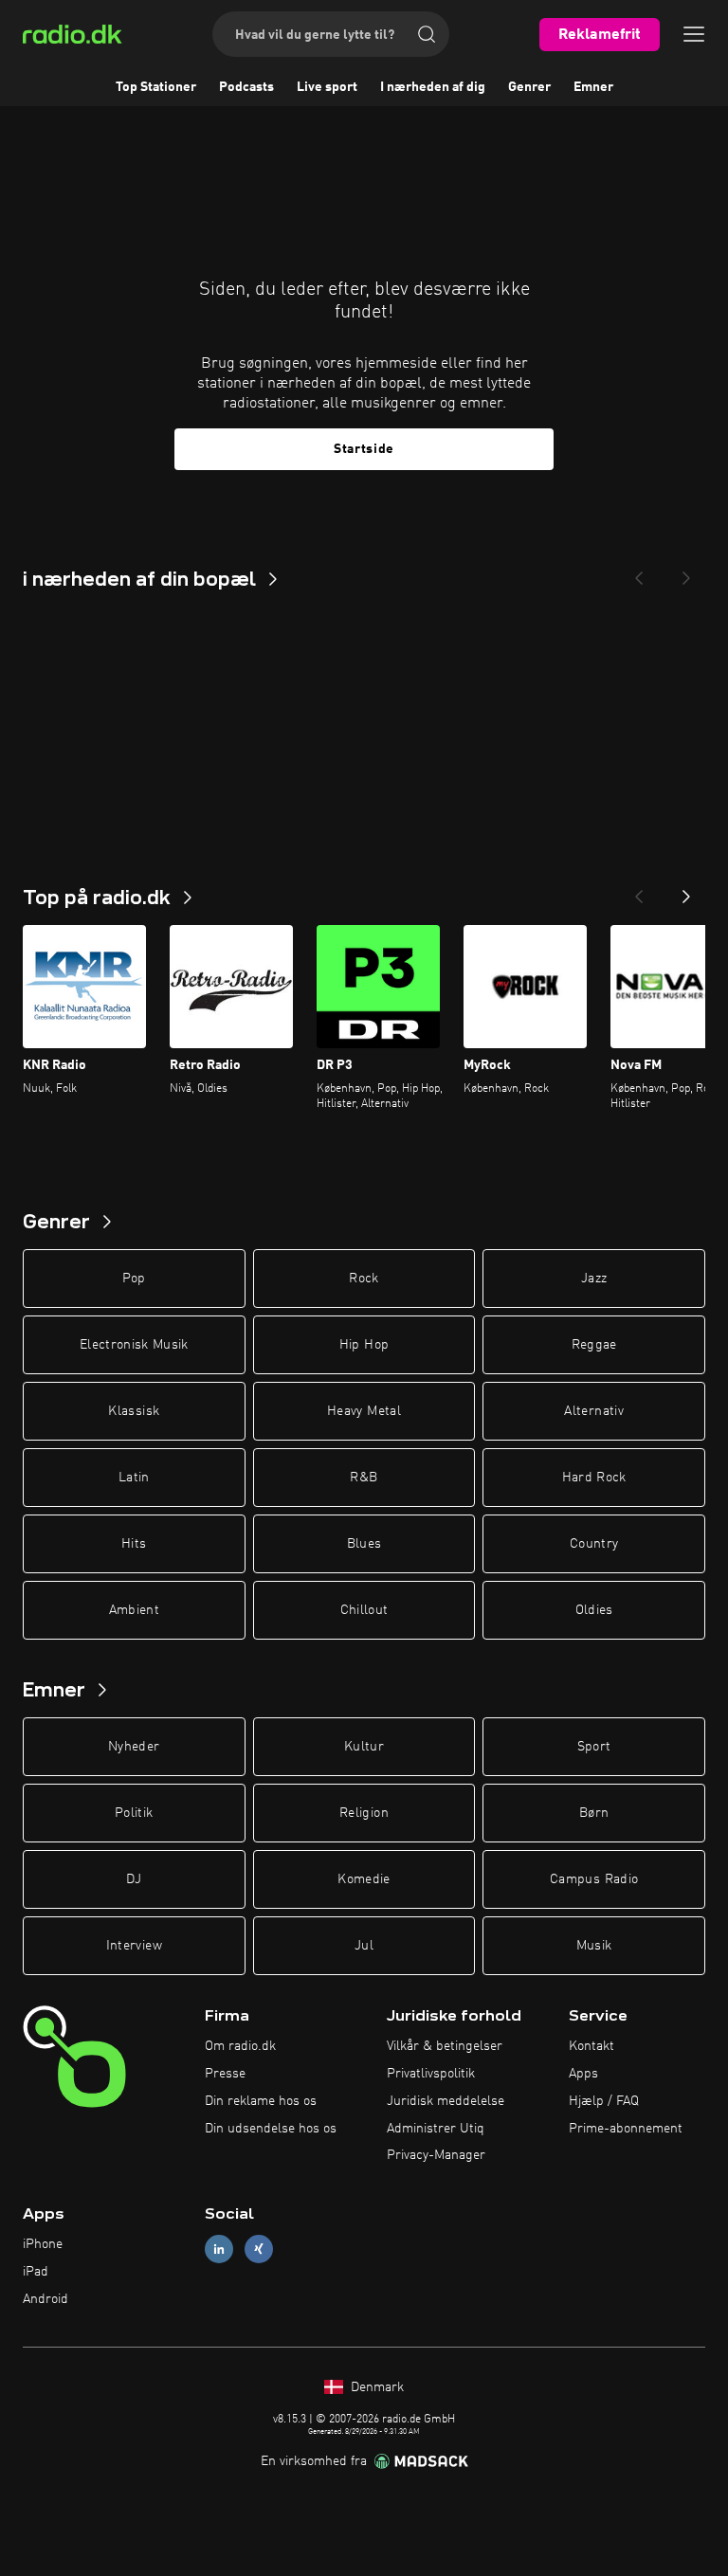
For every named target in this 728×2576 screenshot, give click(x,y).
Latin (134, 1478)
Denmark (375, 2387)
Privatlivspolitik (431, 2074)
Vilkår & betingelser (445, 2046)
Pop (134, 1279)
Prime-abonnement (626, 2129)
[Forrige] (639, 891)
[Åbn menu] (694, 34)
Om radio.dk (240, 2046)
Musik (594, 1946)
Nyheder (134, 1747)
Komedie (364, 1879)
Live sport (327, 87)
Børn (594, 1813)
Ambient (134, 1610)
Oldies (594, 1610)
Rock (364, 1279)
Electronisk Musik (134, 1345)
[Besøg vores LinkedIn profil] (219, 2249)
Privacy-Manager (436, 2155)
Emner (593, 87)
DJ (134, 1879)
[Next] (686, 572)
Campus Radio (594, 1879)
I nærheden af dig (433, 87)
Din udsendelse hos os (271, 2129)
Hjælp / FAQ (604, 2101)
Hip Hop (364, 1345)
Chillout (364, 1610)
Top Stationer (156, 87)
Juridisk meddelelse (446, 2101)
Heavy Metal (364, 1411)
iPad (36, 2272)
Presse (225, 2074)
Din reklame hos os (261, 2101)
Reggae (594, 1345)
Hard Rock (594, 1478)
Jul (364, 1946)
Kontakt (591, 2046)
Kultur (364, 1747)
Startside (364, 449)
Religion (364, 1813)
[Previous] (639, 572)
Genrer (529, 87)
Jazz (594, 1279)
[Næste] (686, 891)
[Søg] (427, 34)
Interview (134, 1946)
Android (45, 2299)
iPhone (43, 2244)
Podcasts (246, 87)
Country (594, 1544)
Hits (134, 1544)
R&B (364, 1478)
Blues (364, 1544)
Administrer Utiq (436, 2129)
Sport (594, 1747)
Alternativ (594, 1411)
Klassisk (134, 1411)
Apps (583, 2074)
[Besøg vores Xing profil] (259, 2249)
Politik (134, 1813)
